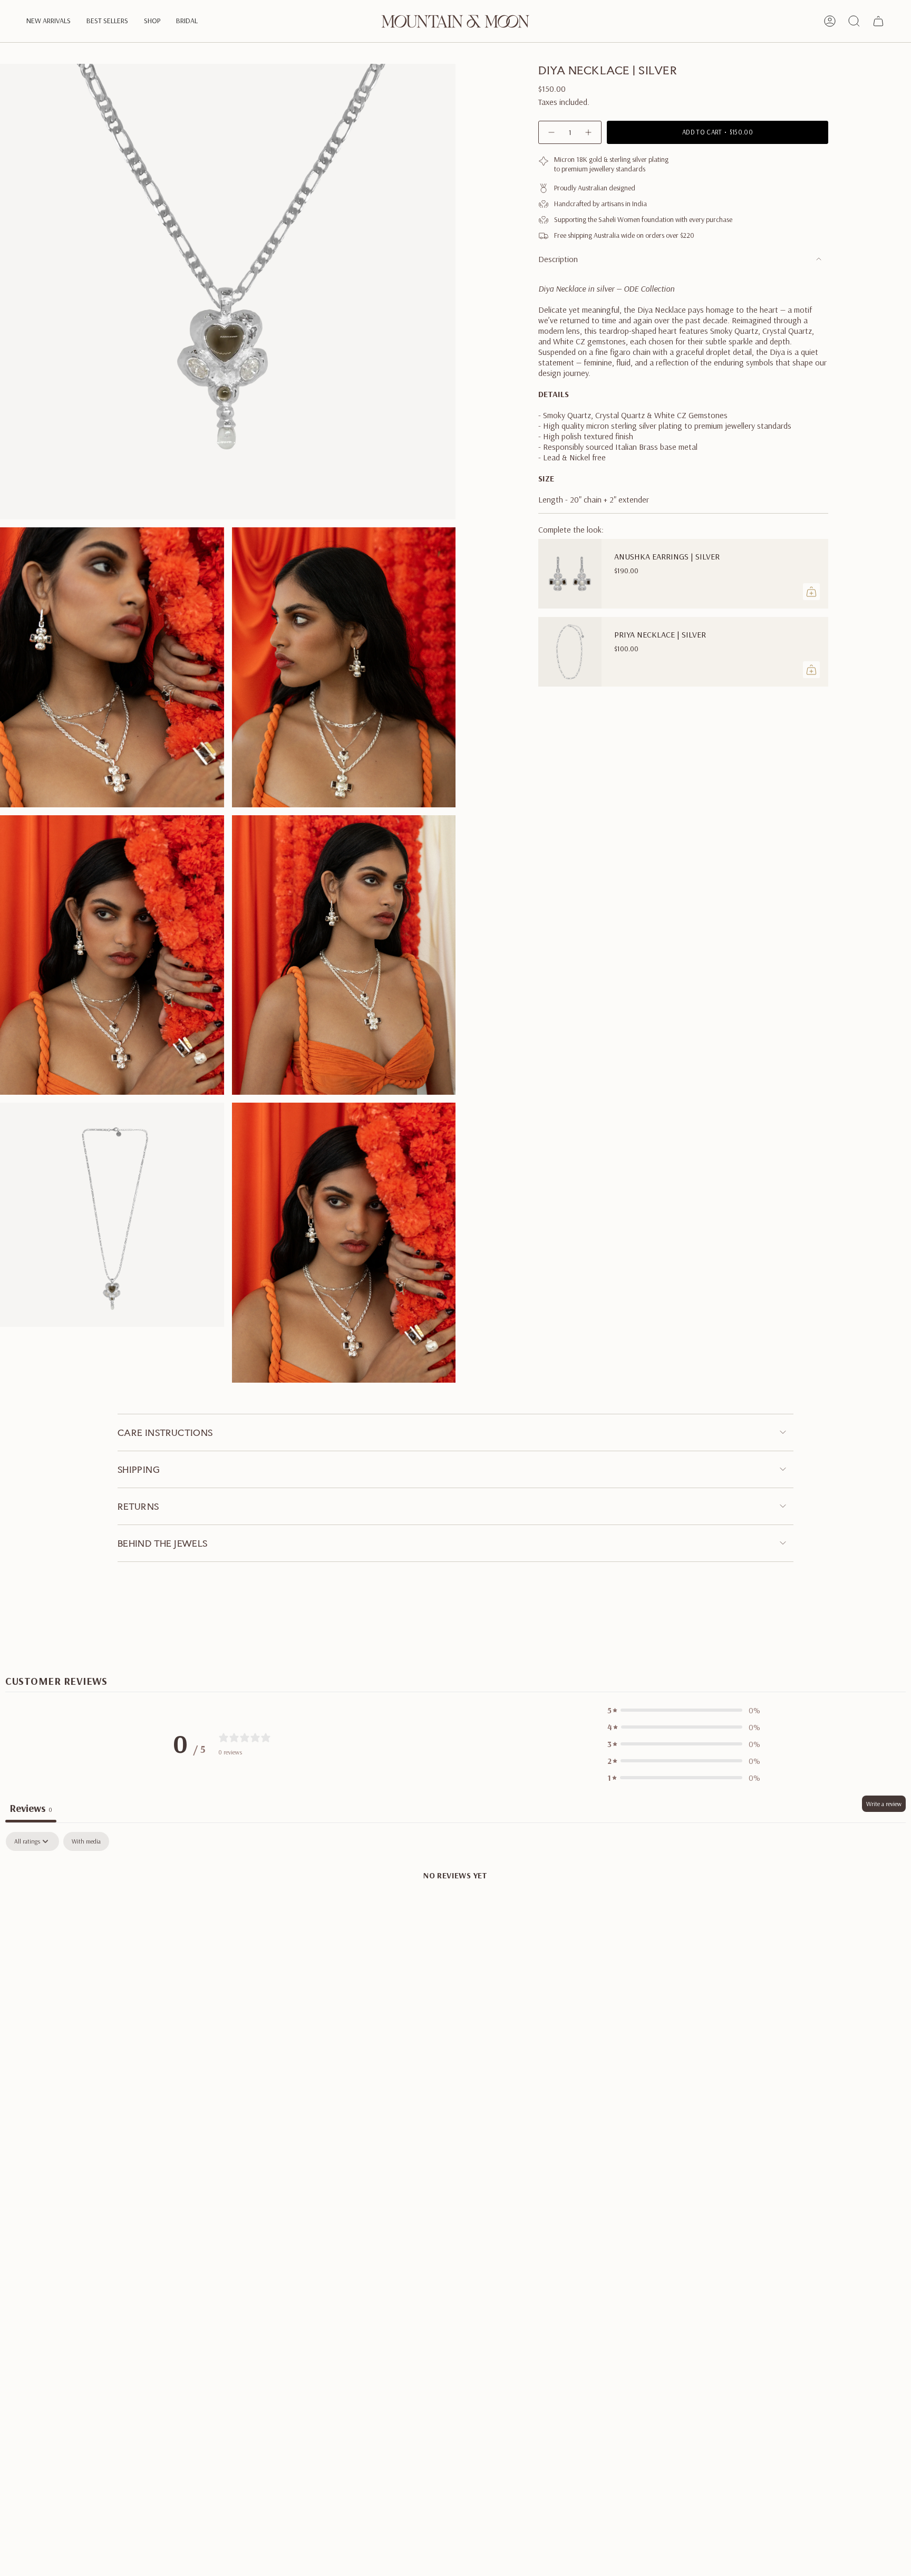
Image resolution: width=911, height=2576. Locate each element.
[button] (49, 21)
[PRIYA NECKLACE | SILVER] (570, 652)
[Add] (811, 592)
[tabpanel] (455, 1911)
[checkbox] (86, 1841)
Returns (138, 1506)
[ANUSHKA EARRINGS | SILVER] (570, 574)
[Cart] (878, 21)
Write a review (884, 1804)
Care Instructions (165, 1432)
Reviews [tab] (31, 1808)
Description (558, 259)
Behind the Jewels (163, 1543)
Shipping (139, 1469)
